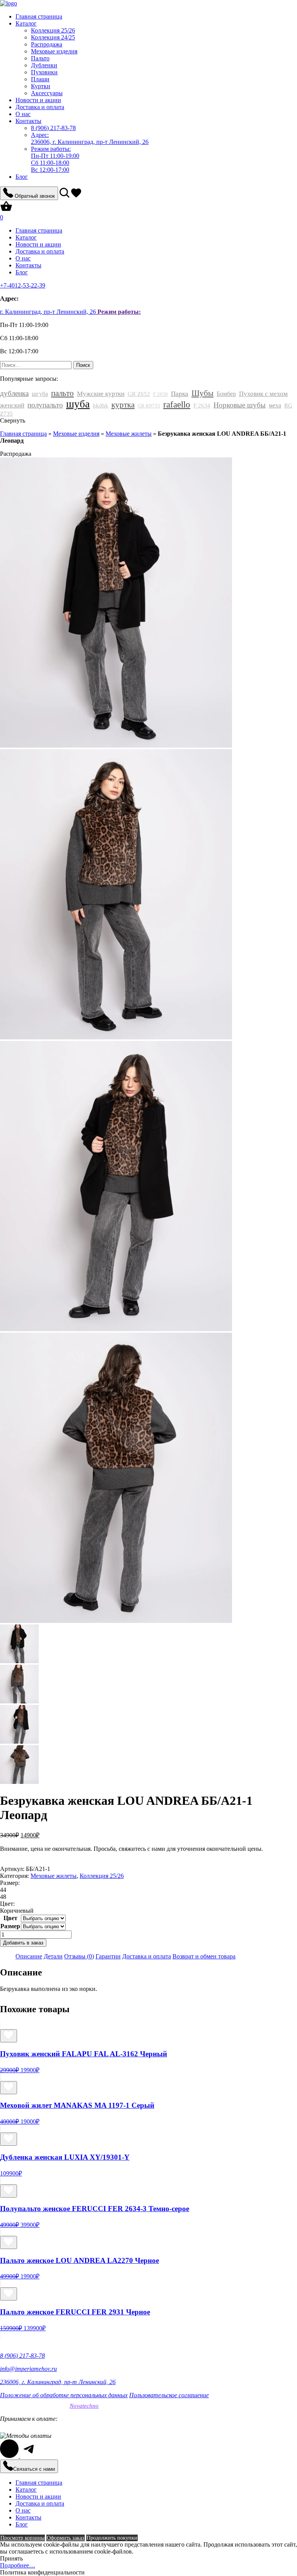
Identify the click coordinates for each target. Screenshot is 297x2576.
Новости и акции (38, 100)
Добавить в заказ (23, 1943)
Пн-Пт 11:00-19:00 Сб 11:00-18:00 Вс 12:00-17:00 (55, 159)
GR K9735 (149, 406)
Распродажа (47, 44)
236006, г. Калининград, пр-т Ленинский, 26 (90, 138)
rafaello (177, 405)
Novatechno (84, 2406)
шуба (78, 404)
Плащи (40, 79)
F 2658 (160, 394)
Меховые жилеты (129, 434)
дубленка (14, 393)
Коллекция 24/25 (53, 37)
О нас (23, 114)
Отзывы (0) (79, 1956)
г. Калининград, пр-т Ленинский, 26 (49, 312)
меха (275, 405)
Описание (29, 1956)
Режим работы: (119, 312)
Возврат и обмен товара (204, 1956)
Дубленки (44, 65)
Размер (10, 1926)
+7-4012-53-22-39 (23, 285)
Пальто (40, 58)
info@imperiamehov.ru (28, 2369)
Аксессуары (47, 93)
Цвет (10, 1918)
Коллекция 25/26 (53, 30)
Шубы (202, 393)
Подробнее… (18, 2565)
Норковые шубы (240, 405)
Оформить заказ (66, 2538)
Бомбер (226, 394)
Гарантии (108, 1956)
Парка (180, 394)
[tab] (29, 1956)
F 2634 (202, 406)
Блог (22, 177)
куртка (123, 405)
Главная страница (39, 16)
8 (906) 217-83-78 (22, 2356)
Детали (53, 1956)
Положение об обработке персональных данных (64, 2395)
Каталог (26, 23)
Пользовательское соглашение (169, 2395)
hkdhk (101, 406)
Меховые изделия (54, 51)
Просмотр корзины (22, 2538)
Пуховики (44, 72)
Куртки (41, 86)
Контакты (28, 121)
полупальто (45, 405)
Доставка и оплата (40, 107)
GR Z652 (139, 394)
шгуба (40, 394)
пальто (62, 393)
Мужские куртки (101, 394)
